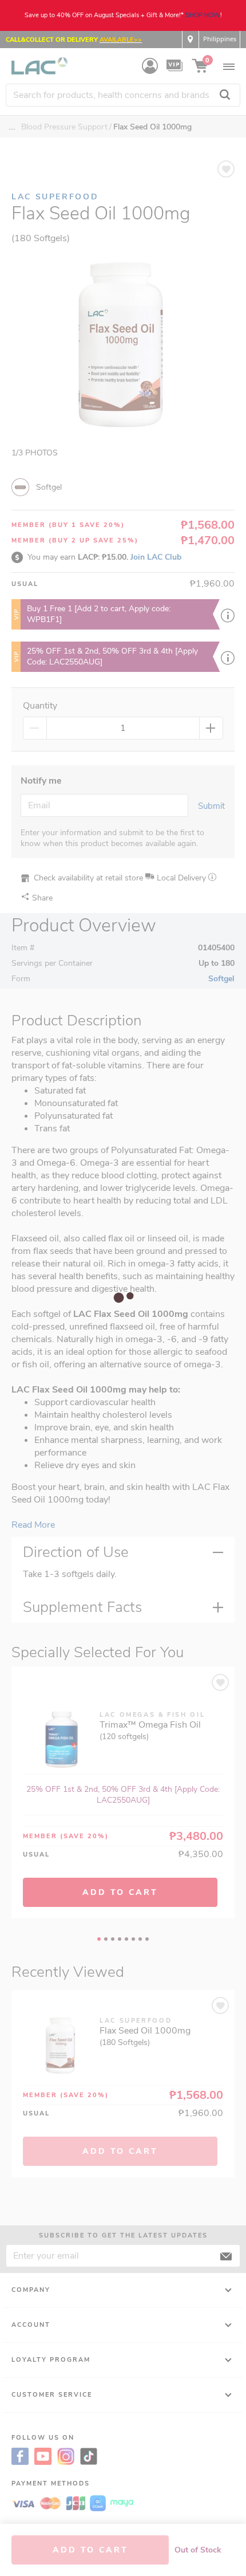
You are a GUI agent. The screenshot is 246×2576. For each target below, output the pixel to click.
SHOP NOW (203, 15)
